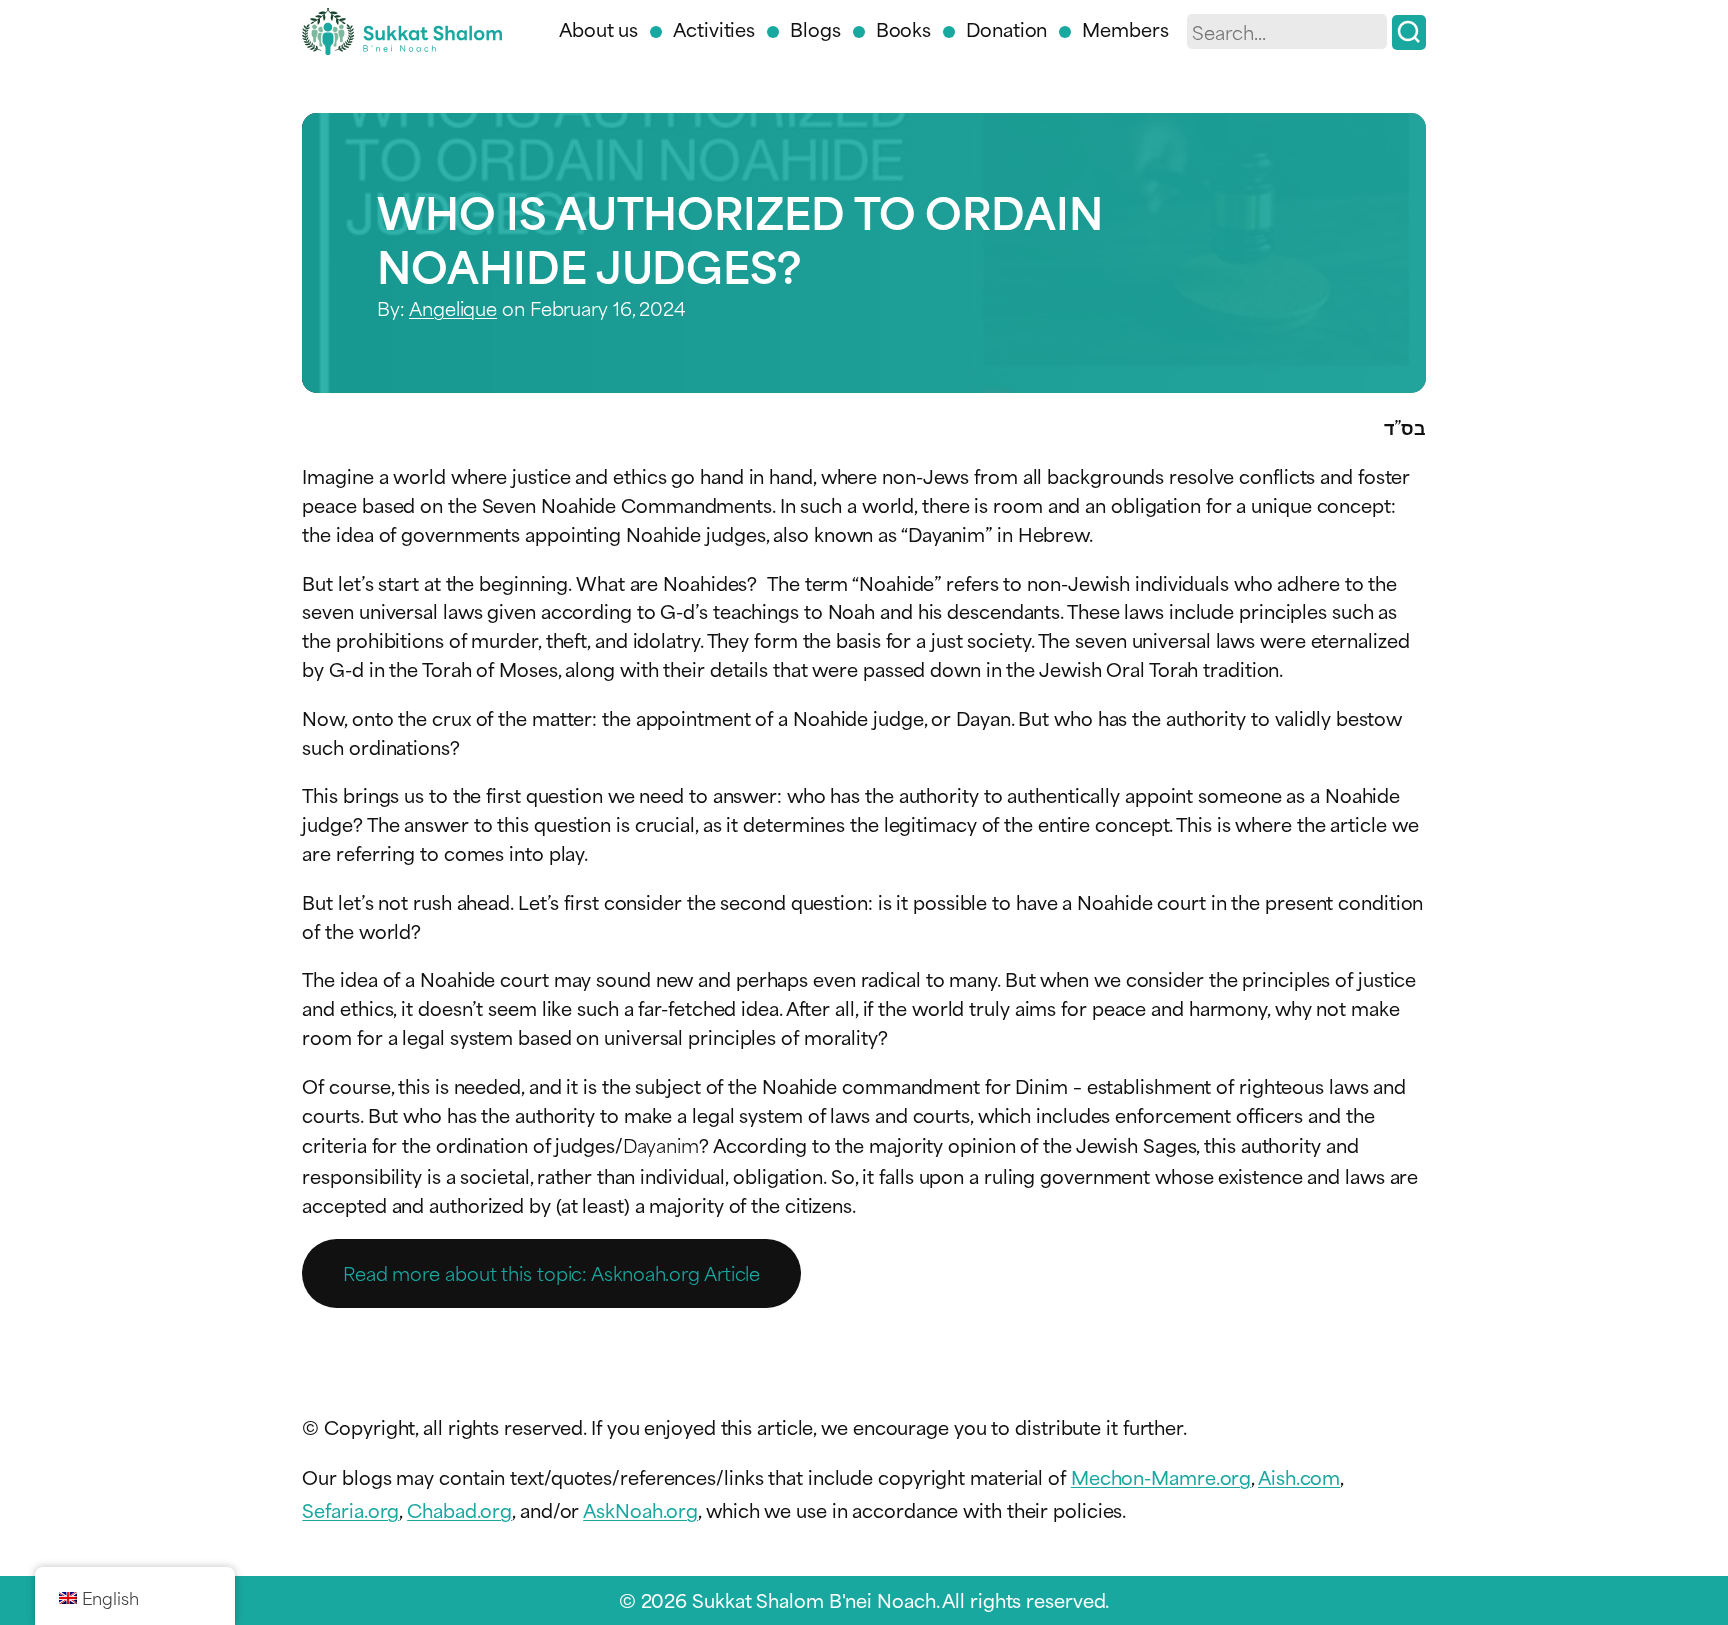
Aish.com (1299, 1476)
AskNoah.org (640, 1509)
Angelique (453, 307)
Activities (714, 28)
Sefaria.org (350, 1509)
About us (598, 28)
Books (904, 28)
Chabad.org (459, 1509)
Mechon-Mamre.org (1161, 1476)
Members (1125, 28)
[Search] (1409, 32)
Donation (1006, 28)
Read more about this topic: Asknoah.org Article (551, 1272)
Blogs (815, 28)
